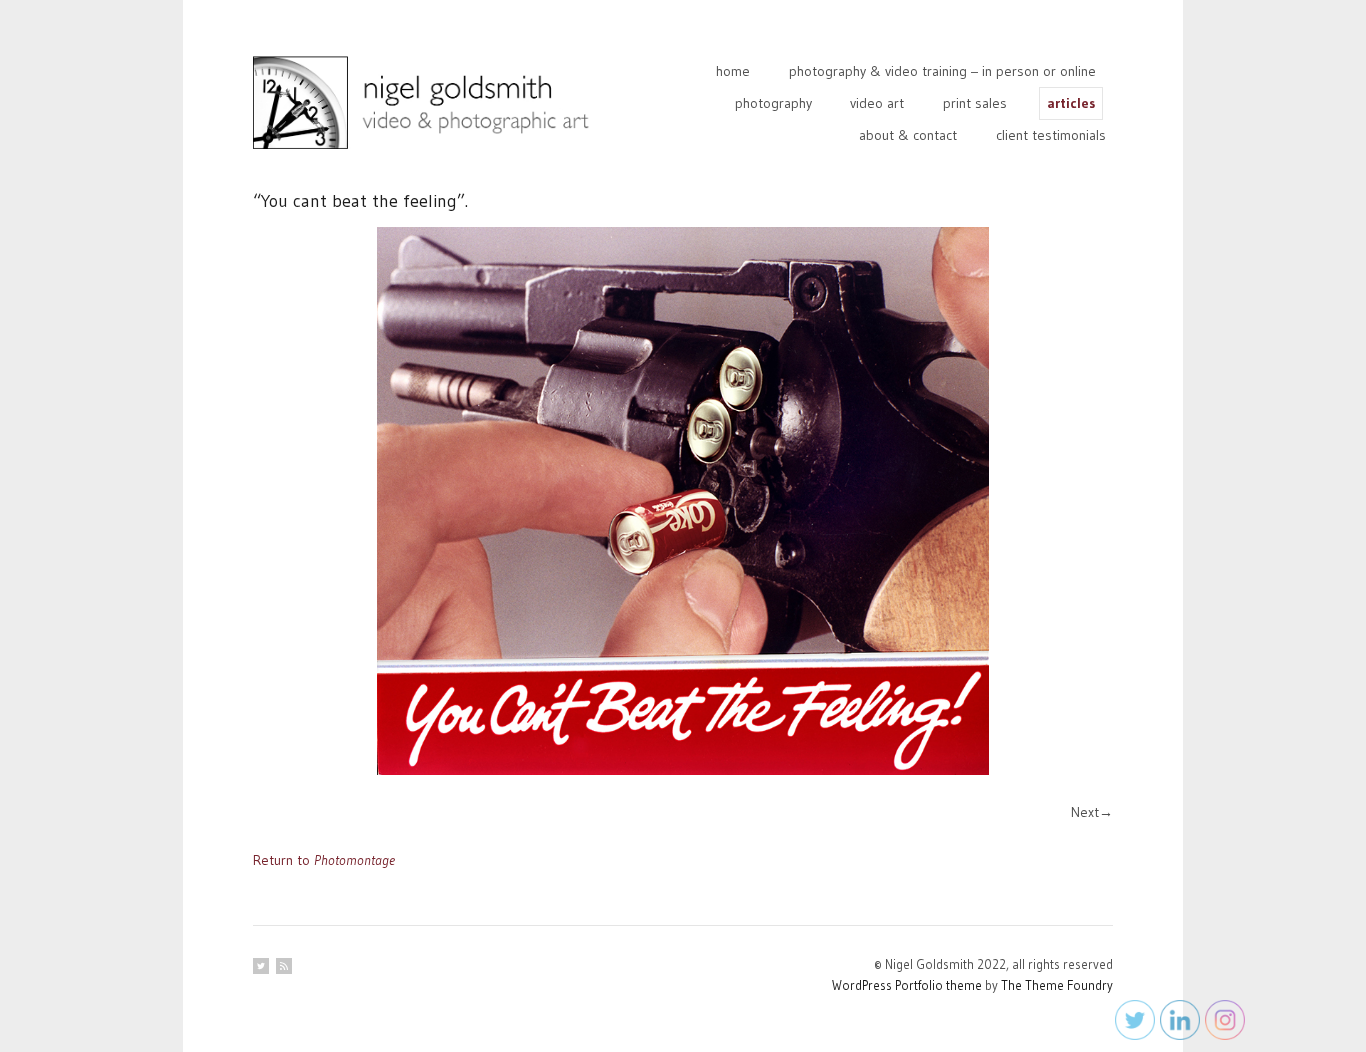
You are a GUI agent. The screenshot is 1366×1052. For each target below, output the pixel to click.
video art (877, 103)
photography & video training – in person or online (942, 71)
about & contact (908, 135)
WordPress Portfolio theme (907, 985)
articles (1071, 103)
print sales (975, 103)
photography (773, 103)
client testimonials (1051, 135)
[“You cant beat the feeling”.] (683, 500)
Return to (324, 860)
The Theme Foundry (1057, 985)
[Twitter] (261, 966)
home (733, 71)
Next (1085, 812)
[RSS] (284, 966)
